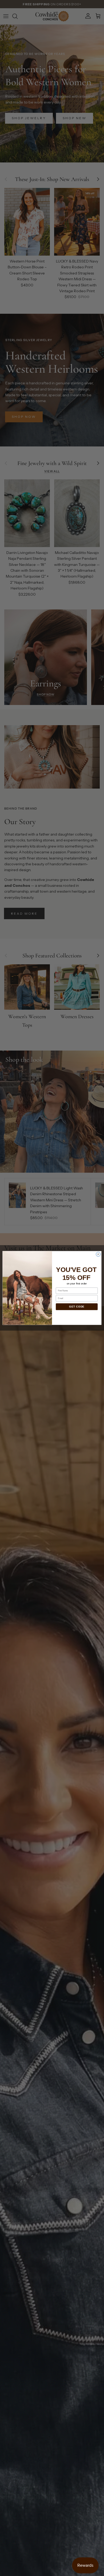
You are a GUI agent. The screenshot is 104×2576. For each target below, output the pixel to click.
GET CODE (77, 1307)
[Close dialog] (98, 1254)
